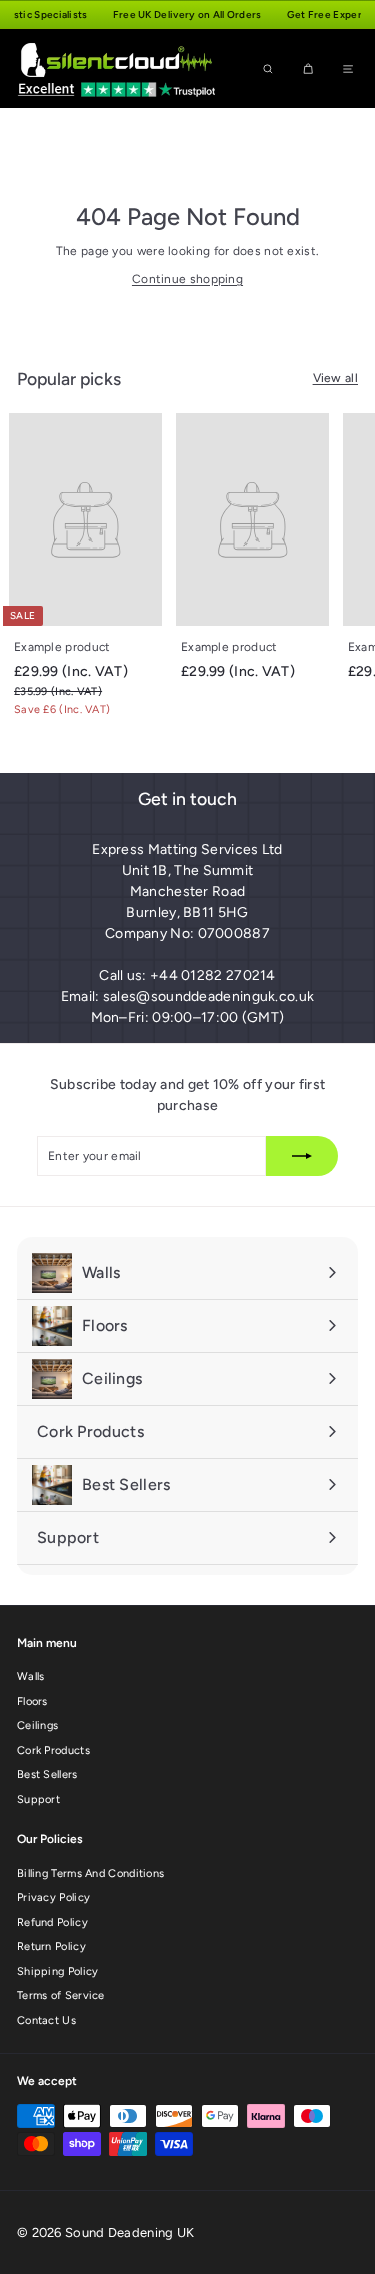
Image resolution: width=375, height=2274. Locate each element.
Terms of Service (61, 1995)
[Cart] (308, 68)
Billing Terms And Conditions (90, 1873)
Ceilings (37, 1725)
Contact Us (46, 2020)
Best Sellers (47, 1774)
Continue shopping (187, 279)
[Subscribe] (302, 1156)
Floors (32, 1701)
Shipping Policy (58, 1971)
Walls (31, 1676)
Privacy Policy (53, 1897)
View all (335, 378)
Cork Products (53, 1750)
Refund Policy (52, 1922)
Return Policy (51, 1946)
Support (38, 1799)
